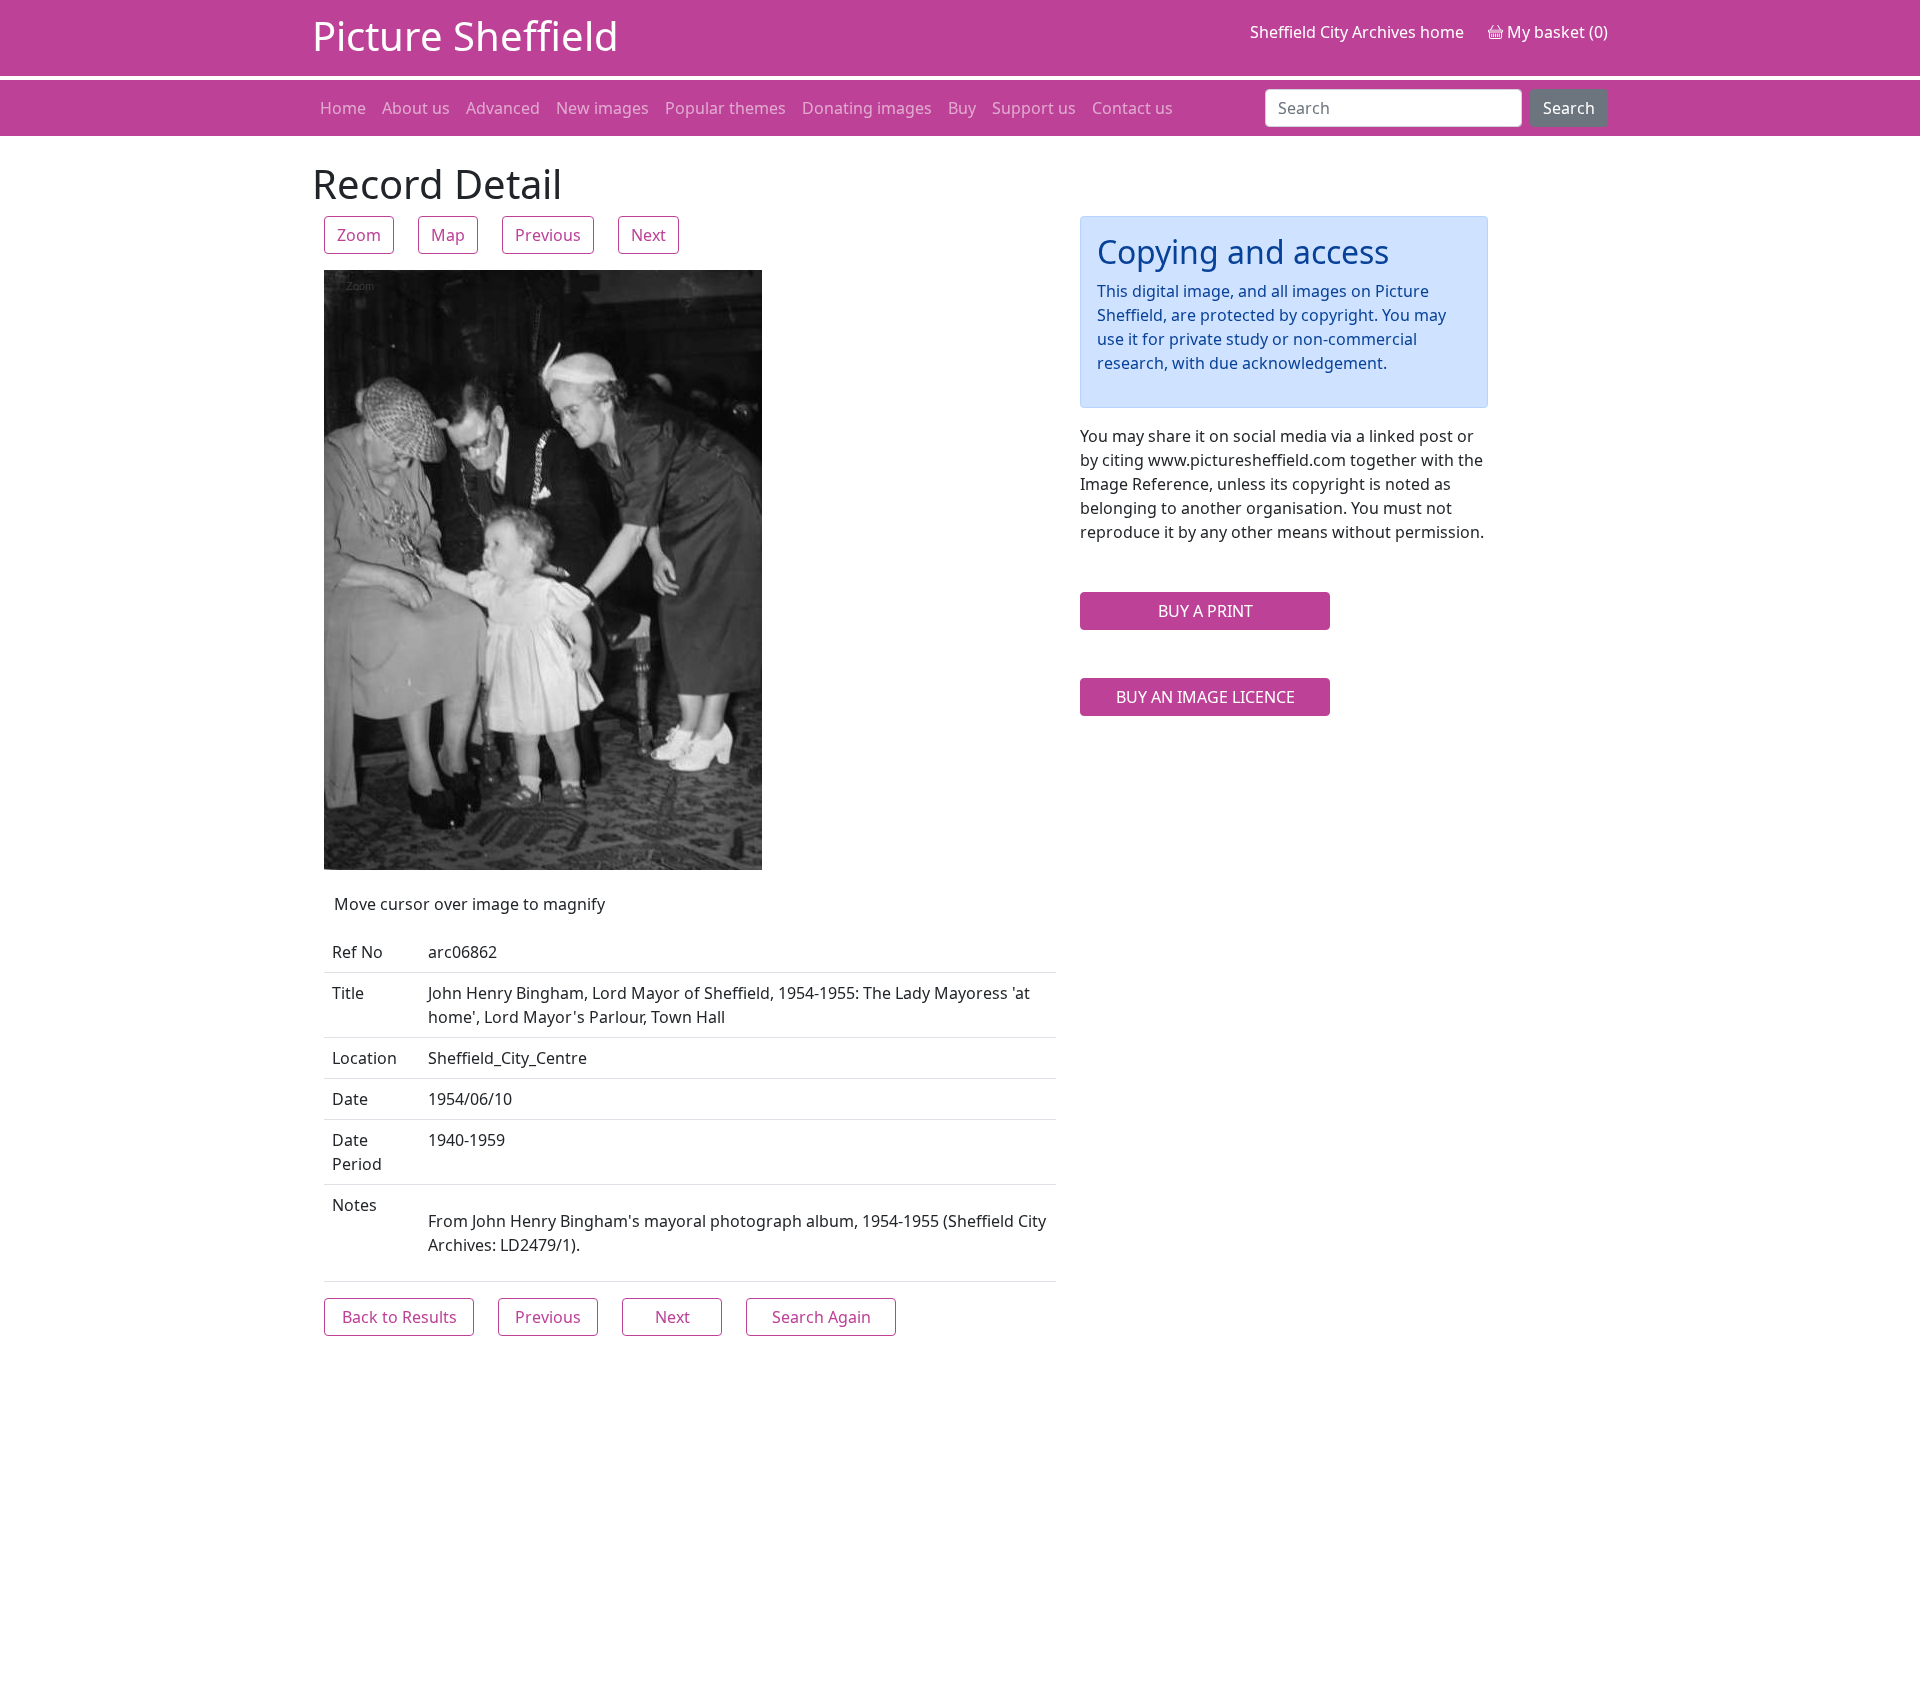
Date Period (357, 1152)
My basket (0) (1555, 32)
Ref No (357, 952)
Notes (354, 1205)
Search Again (821, 1317)
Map (448, 235)
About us (416, 108)
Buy (962, 108)
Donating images (867, 108)
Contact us (1132, 108)
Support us (1034, 108)
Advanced (503, 108)
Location (364, 1058)
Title (348, 993)
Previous (548, 235)
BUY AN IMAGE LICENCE (1205, 697)
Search (1569, 108)
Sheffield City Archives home (1357, 32)
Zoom (359, 235)
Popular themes (725, 108)
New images (602, 108)
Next (648, 235)
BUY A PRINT (1205, 611)
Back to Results (399, 1317)
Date (350, 1099)
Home (343, 108)
